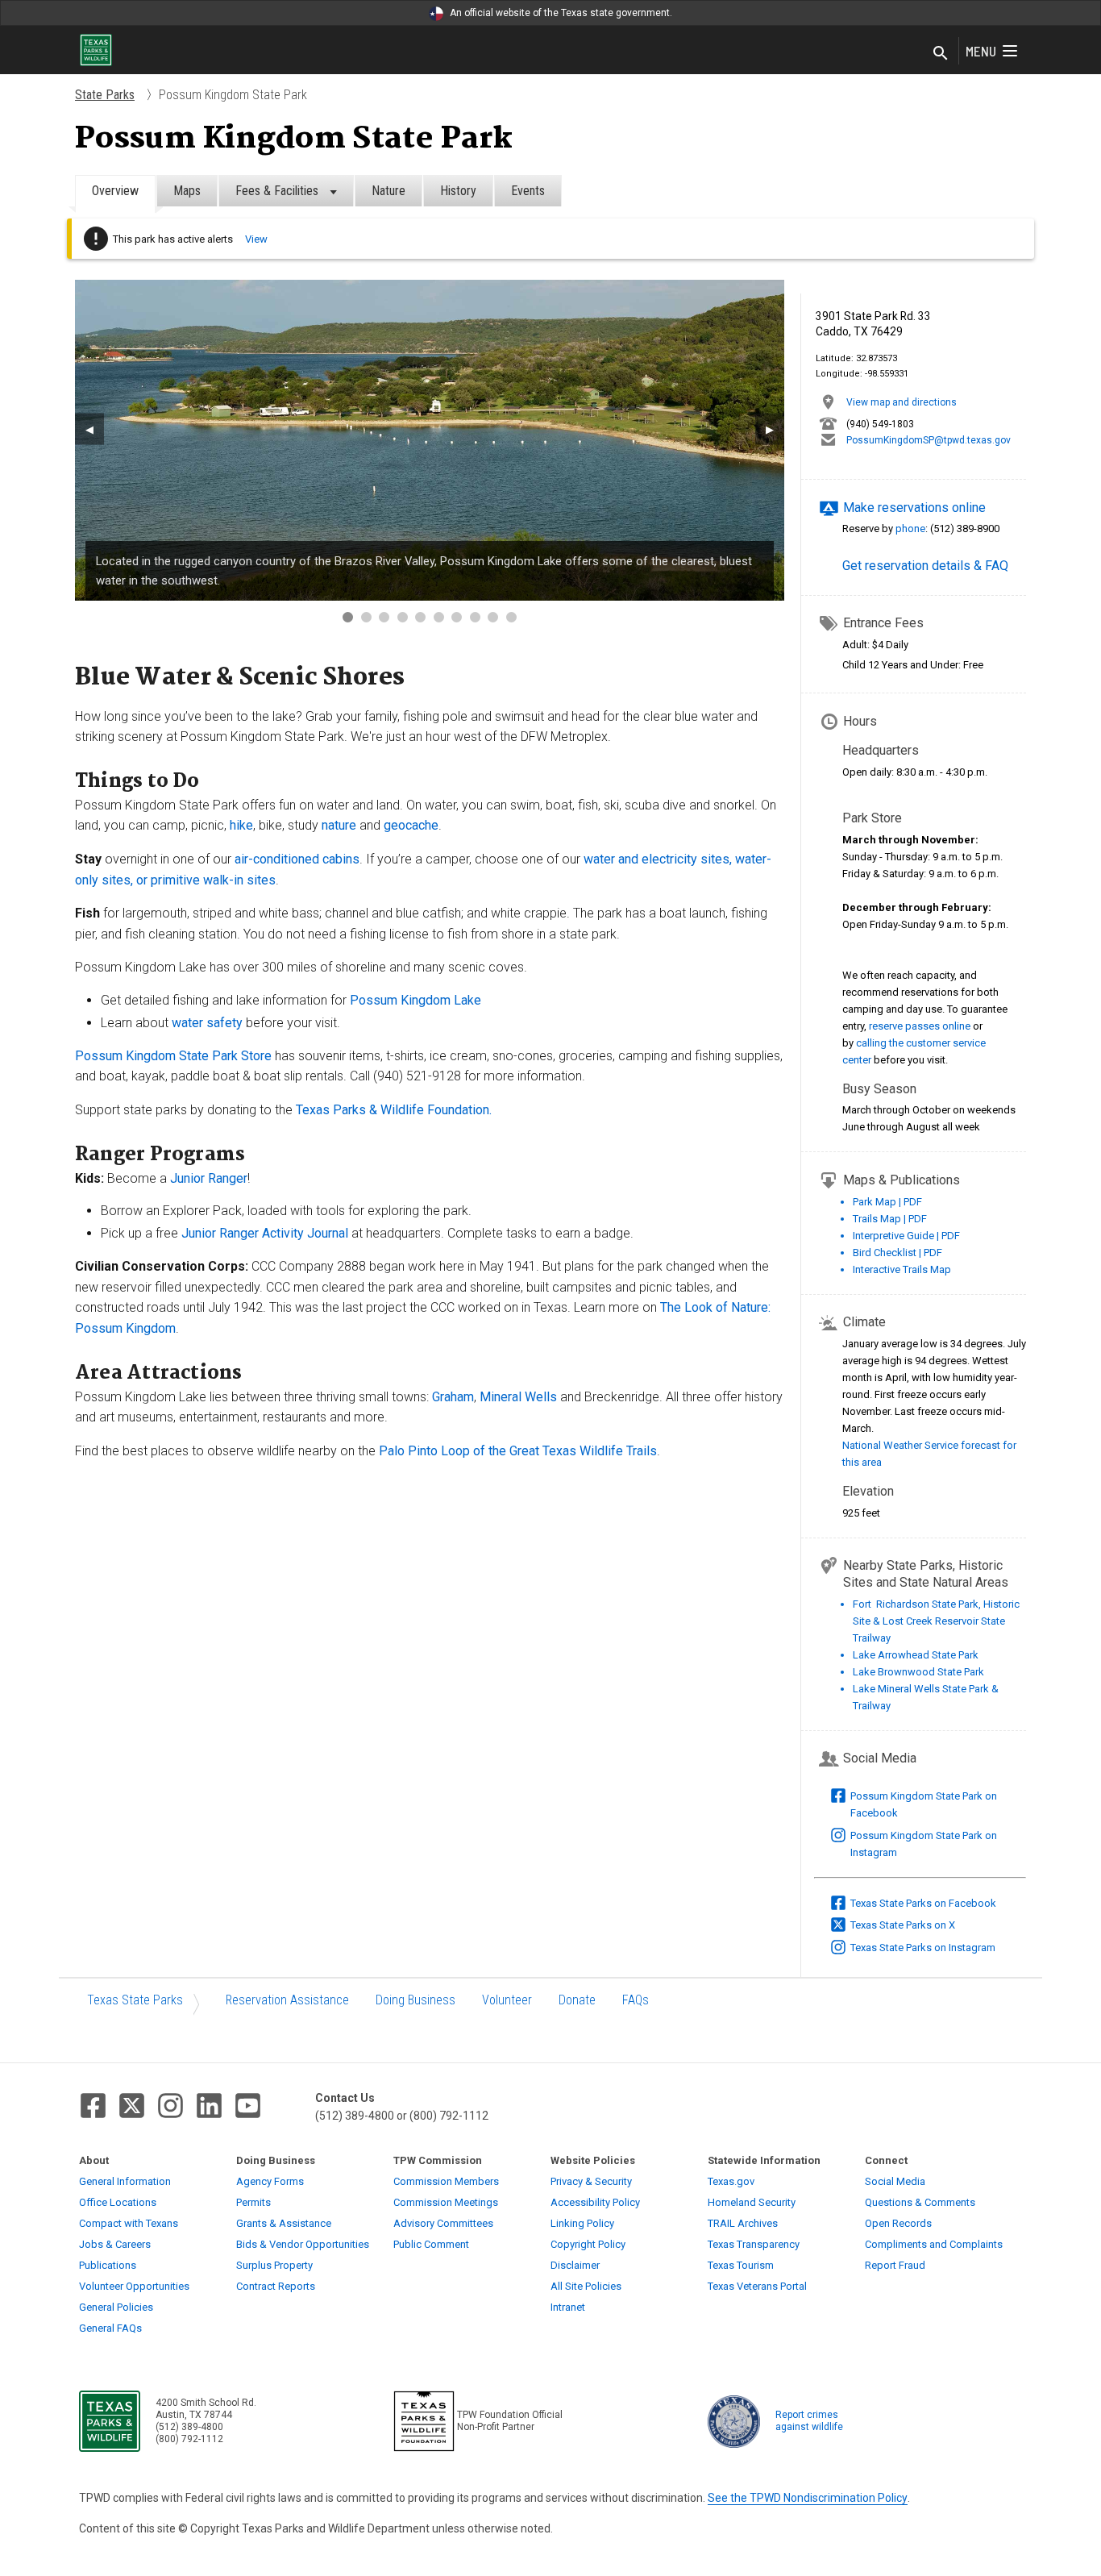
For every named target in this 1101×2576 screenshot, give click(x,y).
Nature (388, 191)
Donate (577, 2000)
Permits (253, 2202)
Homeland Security (752, 2202)
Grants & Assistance (284, 2223)
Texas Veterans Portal (757, 2286)
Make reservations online (914, 508)
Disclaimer (575, 2265)
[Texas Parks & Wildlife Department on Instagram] (170, 2106)
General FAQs (110, 2328)
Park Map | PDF (887, 1202)
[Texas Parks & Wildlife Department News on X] (132, 2106)
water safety (207, 1023)
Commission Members (446, 2181)
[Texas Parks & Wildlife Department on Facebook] (93, 2106)
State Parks (105, 95)
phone (910, 529)
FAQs (636, 2000)
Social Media (895, 2181)
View (256, 239)
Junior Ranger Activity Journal (265, 1233)
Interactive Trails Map (902, 1269)
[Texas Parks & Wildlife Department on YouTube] (248, 2106)
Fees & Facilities (278, 191)
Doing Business (415, 2000)
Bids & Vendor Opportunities (303, 2244)
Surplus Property (274, 2265)
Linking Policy (582, 2223)
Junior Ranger (209, 1178)
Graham (453, 1397)
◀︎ (89, 429)
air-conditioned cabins (297, 859)
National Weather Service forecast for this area (929, 1454)
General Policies (116, 2307)
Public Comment (431, 2244)
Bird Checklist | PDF (897, 1253)
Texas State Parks (135, 2000)
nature (341, 825)
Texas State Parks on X (903, 1925)
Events (528, 191)
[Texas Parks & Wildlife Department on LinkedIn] (209, 2106)
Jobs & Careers (115, 2244)
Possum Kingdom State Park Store (173, 1056)
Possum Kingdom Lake (415, 1000)
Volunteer (507, 2000)
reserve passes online (920, 1026)
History (458, 191)
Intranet (568, 2307)
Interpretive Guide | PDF (906, 1236)
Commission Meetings (446, 2202)
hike (241, 825)
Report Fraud (895, 2265)
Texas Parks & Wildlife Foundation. (394, 1110)
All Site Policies (586, 2286)
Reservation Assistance (287, 2000)
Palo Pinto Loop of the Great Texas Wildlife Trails (518, 1451)
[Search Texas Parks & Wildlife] (941, 54)
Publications (108, 2265)
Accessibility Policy (595, 2202)
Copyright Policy (588, 2244)
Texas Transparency (754, 2244)
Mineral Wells (518, 1397)
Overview (115, 191)
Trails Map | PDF (890, 1219)
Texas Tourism (741, 2265)
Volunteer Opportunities (134, 2286)
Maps (187, 191)
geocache (411, 825)
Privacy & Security (591, 2181)
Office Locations (118, 2202)
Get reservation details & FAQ (925, 566)
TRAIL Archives (743, 2223)
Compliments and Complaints (934, 2244)
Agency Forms (270, 2181)
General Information (125, 2181)
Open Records (898, 2223)
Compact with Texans (129, 2223)
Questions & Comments (920, 2202)
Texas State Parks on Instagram (923, 1948)
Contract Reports (276, 2286)
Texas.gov (731, 2181)
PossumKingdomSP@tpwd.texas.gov (929, 440)
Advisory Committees (443, 2223)
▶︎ (770, 429)
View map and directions (902, 402)
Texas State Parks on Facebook (923, 1903)
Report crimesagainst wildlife (809, 2421)
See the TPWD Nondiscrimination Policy (808, 2498)
